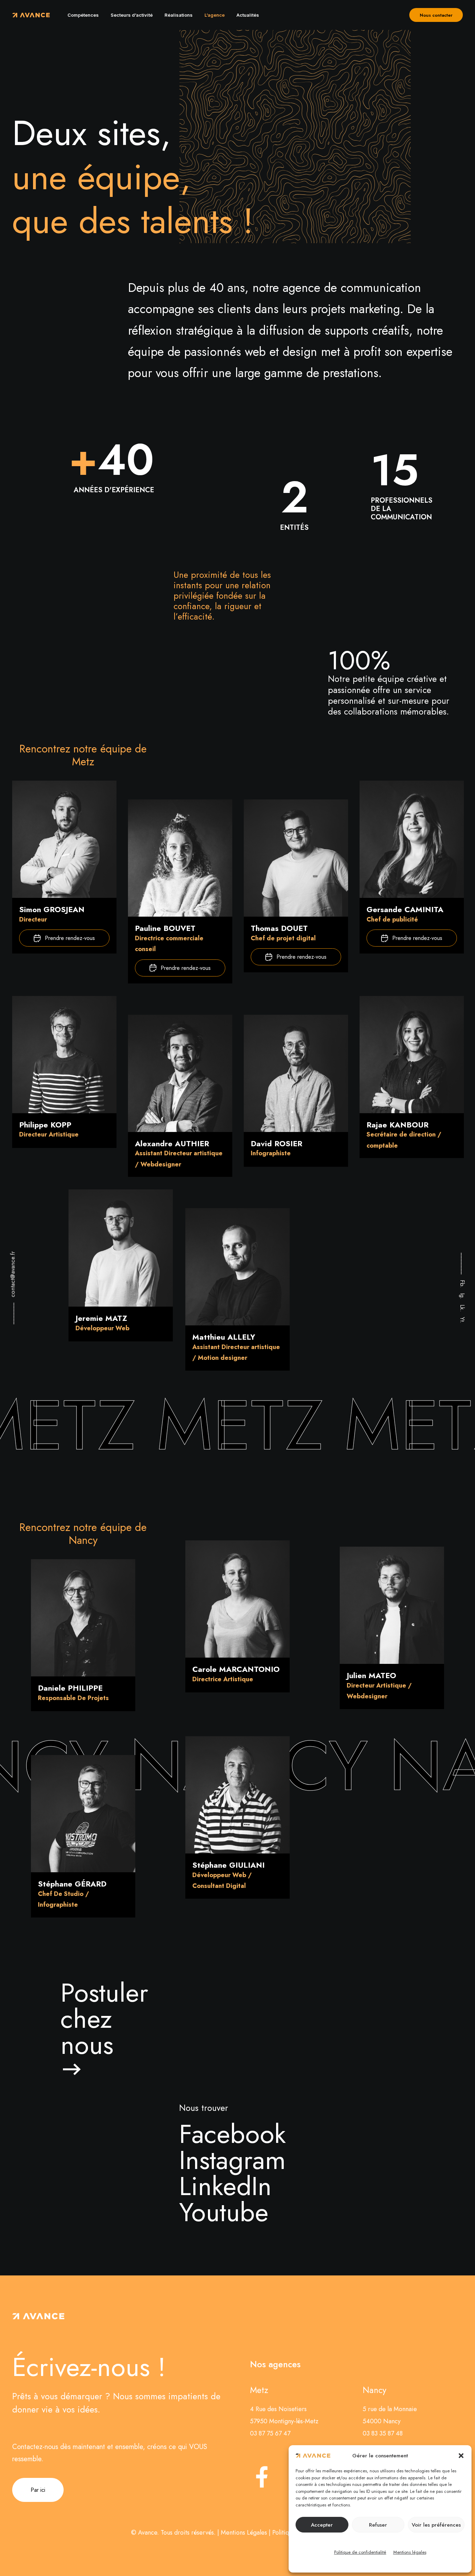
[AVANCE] (31, 15)
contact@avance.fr (13, 1275)
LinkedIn (225, 2186)
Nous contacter (436, 15)
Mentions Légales (244, 2533)
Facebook (232, 2134)
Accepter (322, 2525)
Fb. (462, 1284)
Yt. (462, 1320)
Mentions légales (410, 2552)
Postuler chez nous (104, 2019)
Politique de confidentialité (360, 2552)
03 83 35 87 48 (383, 2433)
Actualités (248, 15)
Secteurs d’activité (132, 15)
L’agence (215, 15)
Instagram (232, 2160)
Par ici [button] (38, 2490)
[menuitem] (83, 15)
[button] (461, 2456)
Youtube (224, 2212)
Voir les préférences (436, 2525)
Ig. (462, 1296)
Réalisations (179, 15)
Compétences (83, 15)
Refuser (378, 2525)
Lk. (462, 1308)
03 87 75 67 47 (270, 2433)
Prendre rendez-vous (70, 938)
